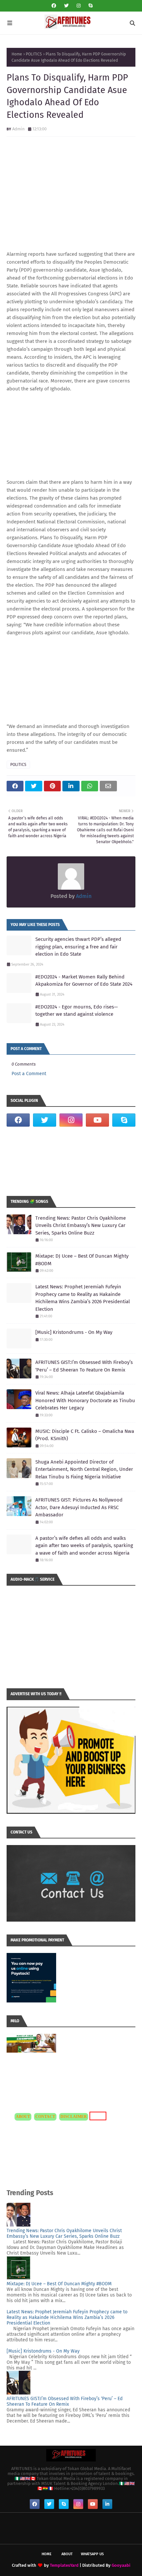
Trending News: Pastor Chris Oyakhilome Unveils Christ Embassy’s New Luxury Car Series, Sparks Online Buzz (81, 1225)
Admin (18, 129)
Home (17, 54)
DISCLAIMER (74, 2117)
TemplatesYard (64, 2565)
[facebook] (54, 6)
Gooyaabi (121, 2565)
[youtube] (97, 1120)
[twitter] (66, 6)
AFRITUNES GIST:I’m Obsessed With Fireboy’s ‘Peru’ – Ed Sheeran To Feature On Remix (84, 1366)
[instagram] (79, 6)
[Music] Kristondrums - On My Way (74, 1332)
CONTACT (45, 2117)
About (67, 2554)
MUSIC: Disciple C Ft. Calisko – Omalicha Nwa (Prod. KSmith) (85, 1435)
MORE (97, 2116)
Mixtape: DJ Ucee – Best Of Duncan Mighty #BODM (82, 1260)
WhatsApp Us (92, 2554)
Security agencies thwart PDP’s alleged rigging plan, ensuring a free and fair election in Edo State (78, 947)
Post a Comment (29, 1074)
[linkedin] (107, 2504)
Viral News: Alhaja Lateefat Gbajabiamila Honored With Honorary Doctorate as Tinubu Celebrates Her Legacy (85, 1400)
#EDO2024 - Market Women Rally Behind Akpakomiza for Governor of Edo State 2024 (84, 981)
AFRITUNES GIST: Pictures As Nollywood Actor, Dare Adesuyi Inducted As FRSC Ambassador (79, 1507)
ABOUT (23, 2117)
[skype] (90, 6)
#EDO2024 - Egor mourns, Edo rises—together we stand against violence (77, 1011)
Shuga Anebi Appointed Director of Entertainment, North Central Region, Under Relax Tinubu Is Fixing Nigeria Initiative (84, 1469)
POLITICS (34, 54)
